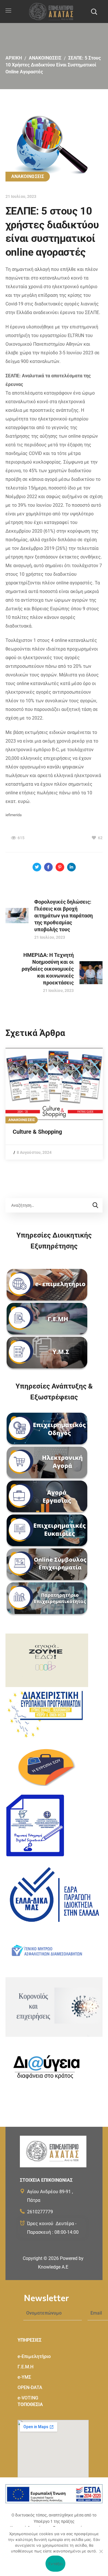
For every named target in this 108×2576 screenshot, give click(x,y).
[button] (94, 12)
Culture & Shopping (37, 1132)
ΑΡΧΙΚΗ (14, 58)
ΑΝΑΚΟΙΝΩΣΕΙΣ (45, 58)
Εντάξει (55, 2564)
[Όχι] (101, 2551)
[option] (54, 1104)
